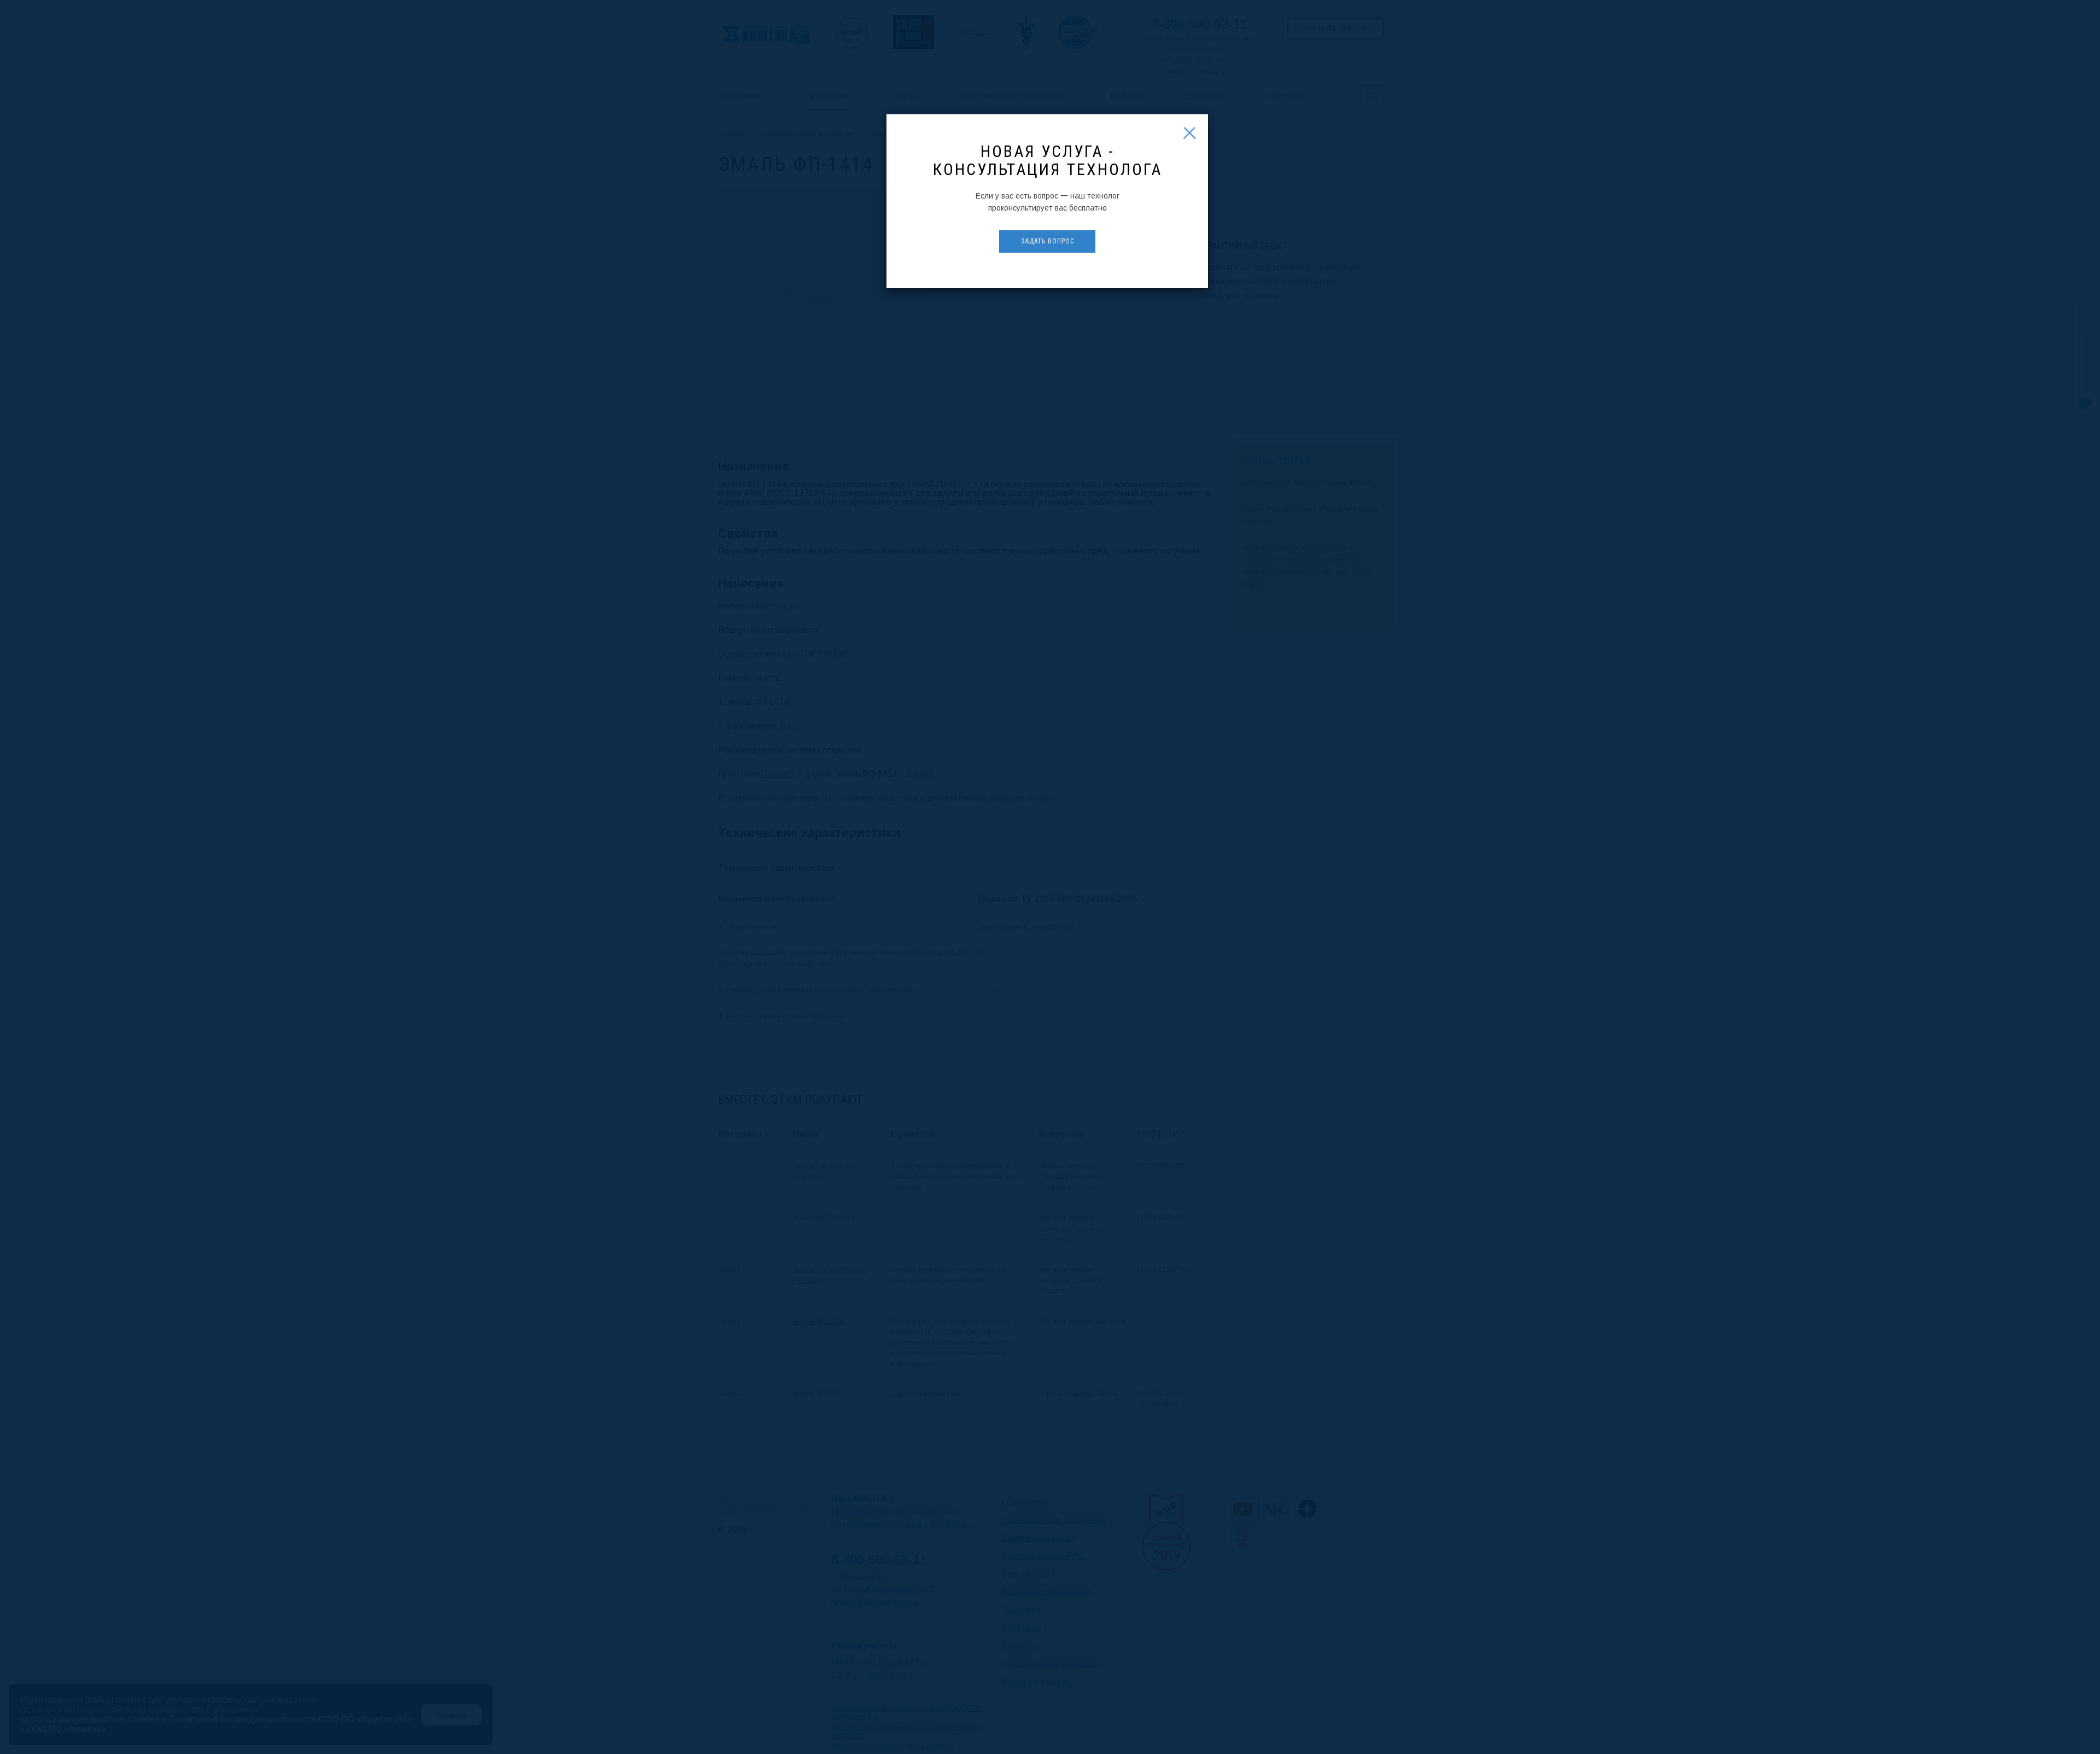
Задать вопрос (1048, 241)
